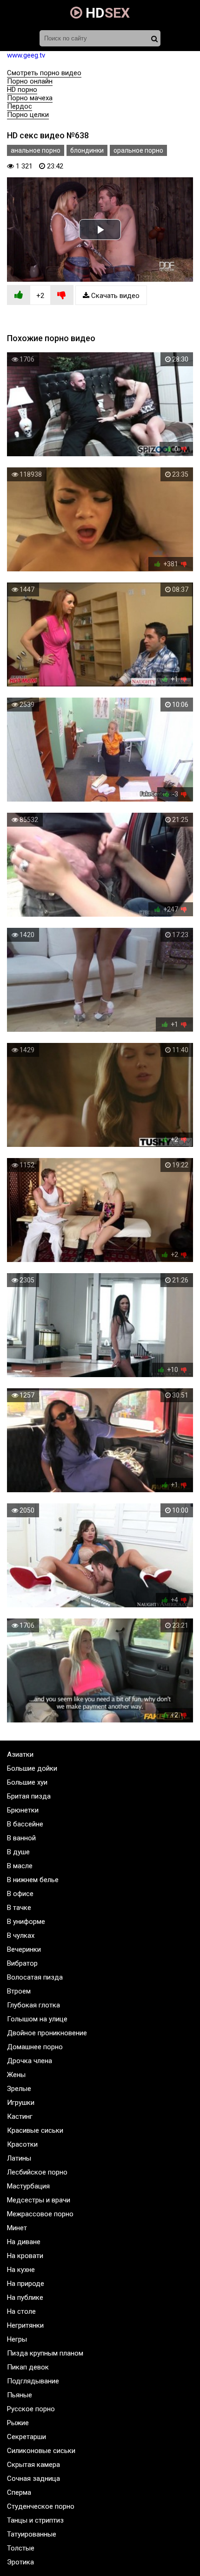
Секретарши (27, 2437)
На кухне (21, 2270)
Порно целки (28, 115)
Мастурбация (28, 2186)
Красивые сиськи (35, 2130)
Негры (17, 2339)
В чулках (21, 1935)
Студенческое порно (41, 2506)
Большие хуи (27, 1782)
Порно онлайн (30, 81)
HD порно (22, 90)
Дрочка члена (30, 2061)
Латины (19, 2158)
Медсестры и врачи (39, 2200)
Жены (16, 2075)
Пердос (20, 106)
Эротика (20, 2562)
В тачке (19, 1908)
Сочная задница (33, 2479)
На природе (26, 2284)
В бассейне (25, 1824)
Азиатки (20, 1754)
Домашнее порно (35, 2047)
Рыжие (18, 2423)
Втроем (19, 1991)
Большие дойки (32, 1768)
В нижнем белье (33, 1880)
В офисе (20, 1894)
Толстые (21, 2548)
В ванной (21, 1838)
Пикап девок (28, 2367)
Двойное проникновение (47, 2033)
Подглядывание (33, 2381)
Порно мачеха (30, 98)
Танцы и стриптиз (35, 2520)
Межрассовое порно (40, 2214)
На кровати (25, 2256)
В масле (20, 1866)
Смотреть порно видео (44, 73)
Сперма (19, 2492)
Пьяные (20, 2395)
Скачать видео (114, 296)
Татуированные (32, 2534)
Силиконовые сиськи (41, 2451)
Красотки (22, 2144)
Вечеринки (24, 1949)
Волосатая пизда (35, 1977)
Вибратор (22, 1963)
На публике (25, 2298)
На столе (21, 2311)
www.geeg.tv (26, 55)
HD (106, 13)
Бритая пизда (29, 1796)
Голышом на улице (37, 2019)
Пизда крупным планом (45, 2353)
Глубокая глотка (33, 2005)
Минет (17, 2228)
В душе (18, 1852)
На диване (24, 2242)
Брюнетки (23, 1810)
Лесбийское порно (37, 2172)
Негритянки (25, 2325)
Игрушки (21, 2103)
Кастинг (20, 2116)
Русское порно (31, 2409)
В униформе (26, 1922)
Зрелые (19, 2089)
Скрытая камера (33, 2465)
